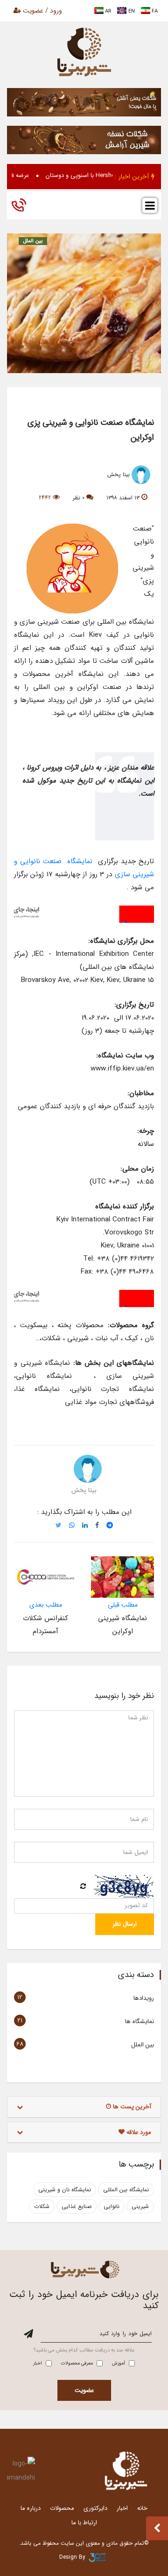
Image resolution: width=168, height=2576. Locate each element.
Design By (72, 2557)
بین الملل (33, 241)
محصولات (62, 2508)
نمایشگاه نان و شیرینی (65, 2190)
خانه (142, 2508)
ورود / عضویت (42, 11)
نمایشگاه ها (140, 2021)
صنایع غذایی (77, 2206)
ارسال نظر (125, 1924)
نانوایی (112, 2206)
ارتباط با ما (84, 2523)
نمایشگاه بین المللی (126, 2190)
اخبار (122, 2508)
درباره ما (31, 2508)
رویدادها (144, 1998)
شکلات (42, 2206)
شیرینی (140, 2206)
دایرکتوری (95, 2508)
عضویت (84, 2390)
